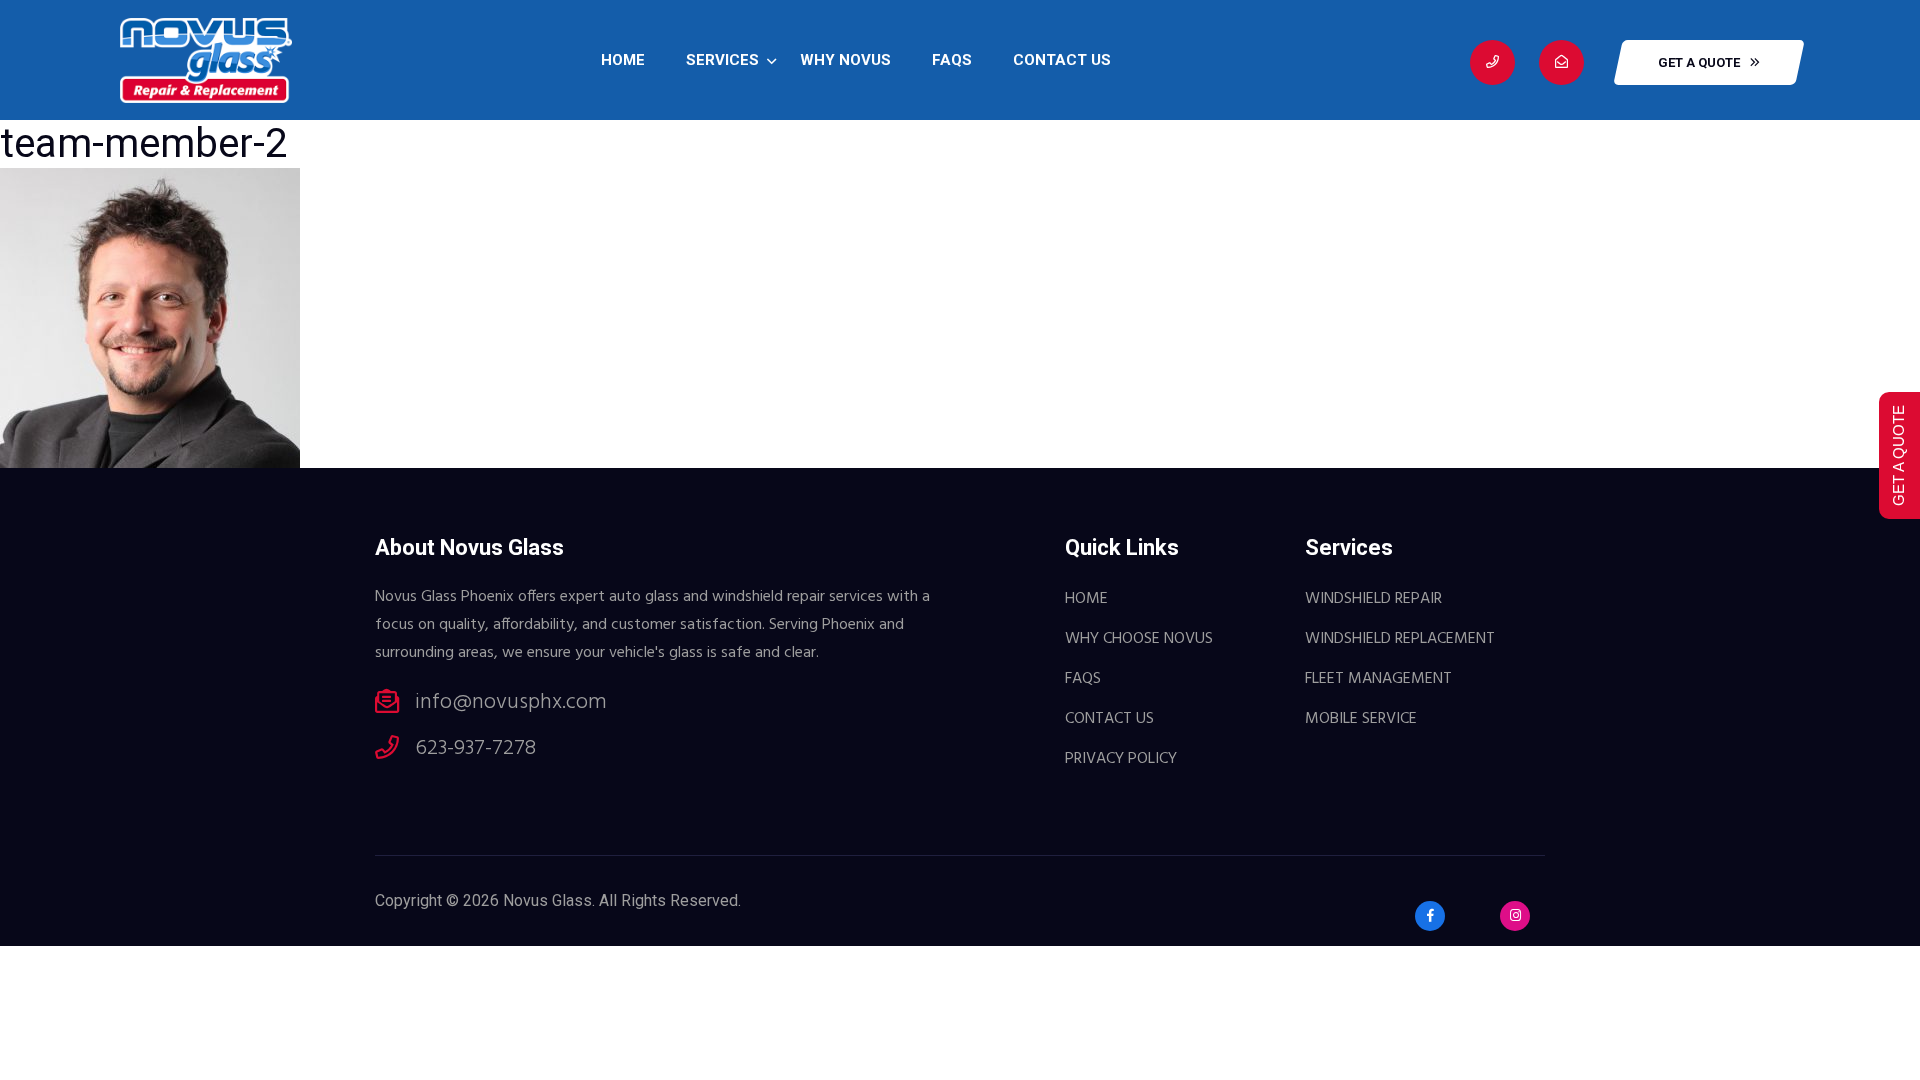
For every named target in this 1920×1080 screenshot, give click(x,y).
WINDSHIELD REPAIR (1373, 599)
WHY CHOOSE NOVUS (1139, 639)
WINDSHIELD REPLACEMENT (1400, 639)
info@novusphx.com (511, 703)
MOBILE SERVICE (1361, 719)
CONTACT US (1062, 60)
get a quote (1699, 62)
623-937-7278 (475, 749)
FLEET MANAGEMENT (1378, 679)
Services (722, 60)
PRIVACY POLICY (1121, 759)
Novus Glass (547, 900)
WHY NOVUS (845, 60)
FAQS (1083, 679)
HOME (623, 60)
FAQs (952, 60)
